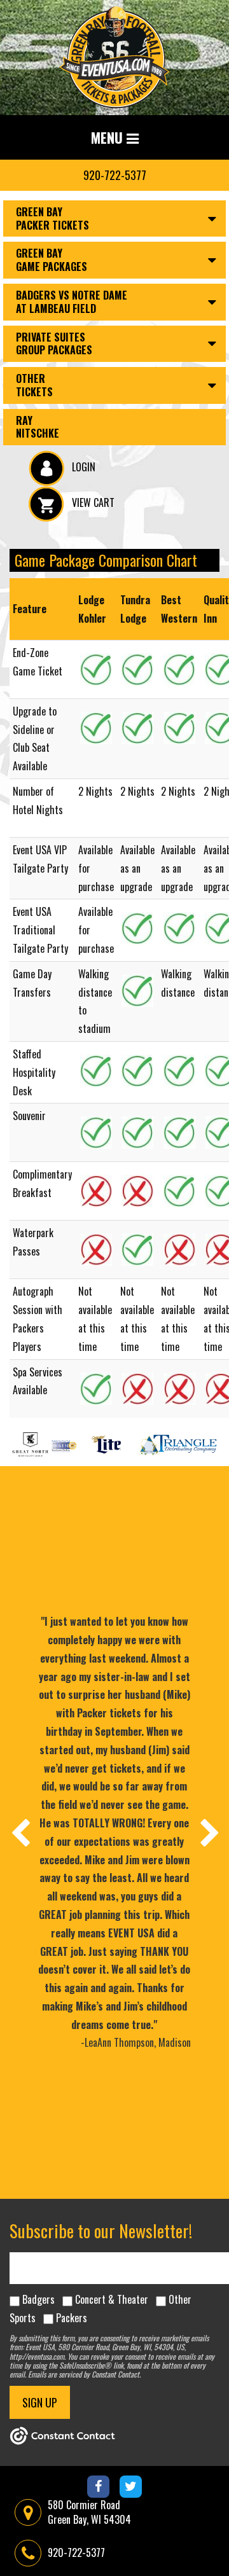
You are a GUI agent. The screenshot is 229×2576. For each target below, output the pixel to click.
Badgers (38, 2299)
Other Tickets (34, 385)
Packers (72, 2318)
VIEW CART (92, 502)
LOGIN (82, 467)
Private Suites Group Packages (54, 344)
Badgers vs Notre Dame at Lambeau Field (72, 302)
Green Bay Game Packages (52, 260)
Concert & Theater (112, 2299)
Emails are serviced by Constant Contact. (84, 2374)
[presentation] (20, 1832)
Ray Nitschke (38, 427)
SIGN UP (40, 2402)
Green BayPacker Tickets (52, 218)
